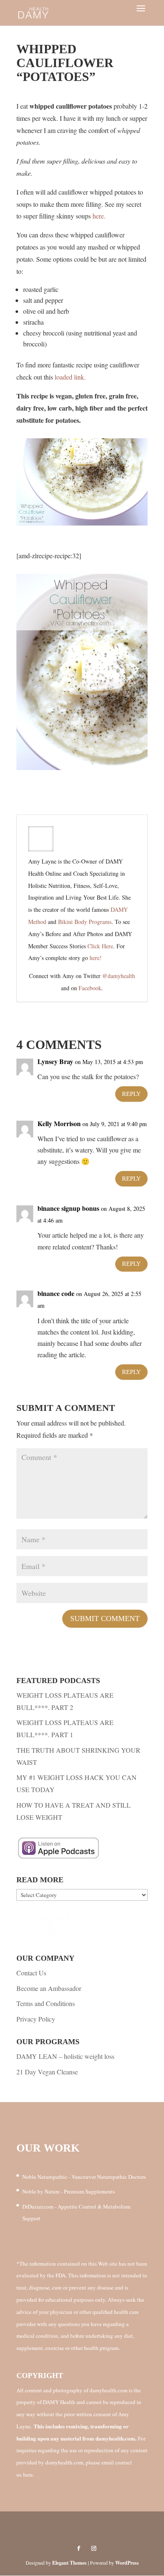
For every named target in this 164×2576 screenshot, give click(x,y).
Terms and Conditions (46, 2003)
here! (96, 958)
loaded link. (70, 377)
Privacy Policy (36, 2019)
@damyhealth (119, 976)
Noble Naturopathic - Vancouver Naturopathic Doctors (84, 2177)
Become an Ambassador (49, 1988)
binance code (56, 1293)
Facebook (90, 988)
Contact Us (31, 1973)
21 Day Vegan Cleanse (47, 2072)
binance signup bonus (68, 1208)
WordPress (127, 2563)
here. (98, 216)
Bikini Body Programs (85, 922)
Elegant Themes (69, 2563)
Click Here (100, 946)
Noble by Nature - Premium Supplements (69, 2191)
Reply (131, 1094)
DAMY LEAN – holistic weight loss (65, 2056)
